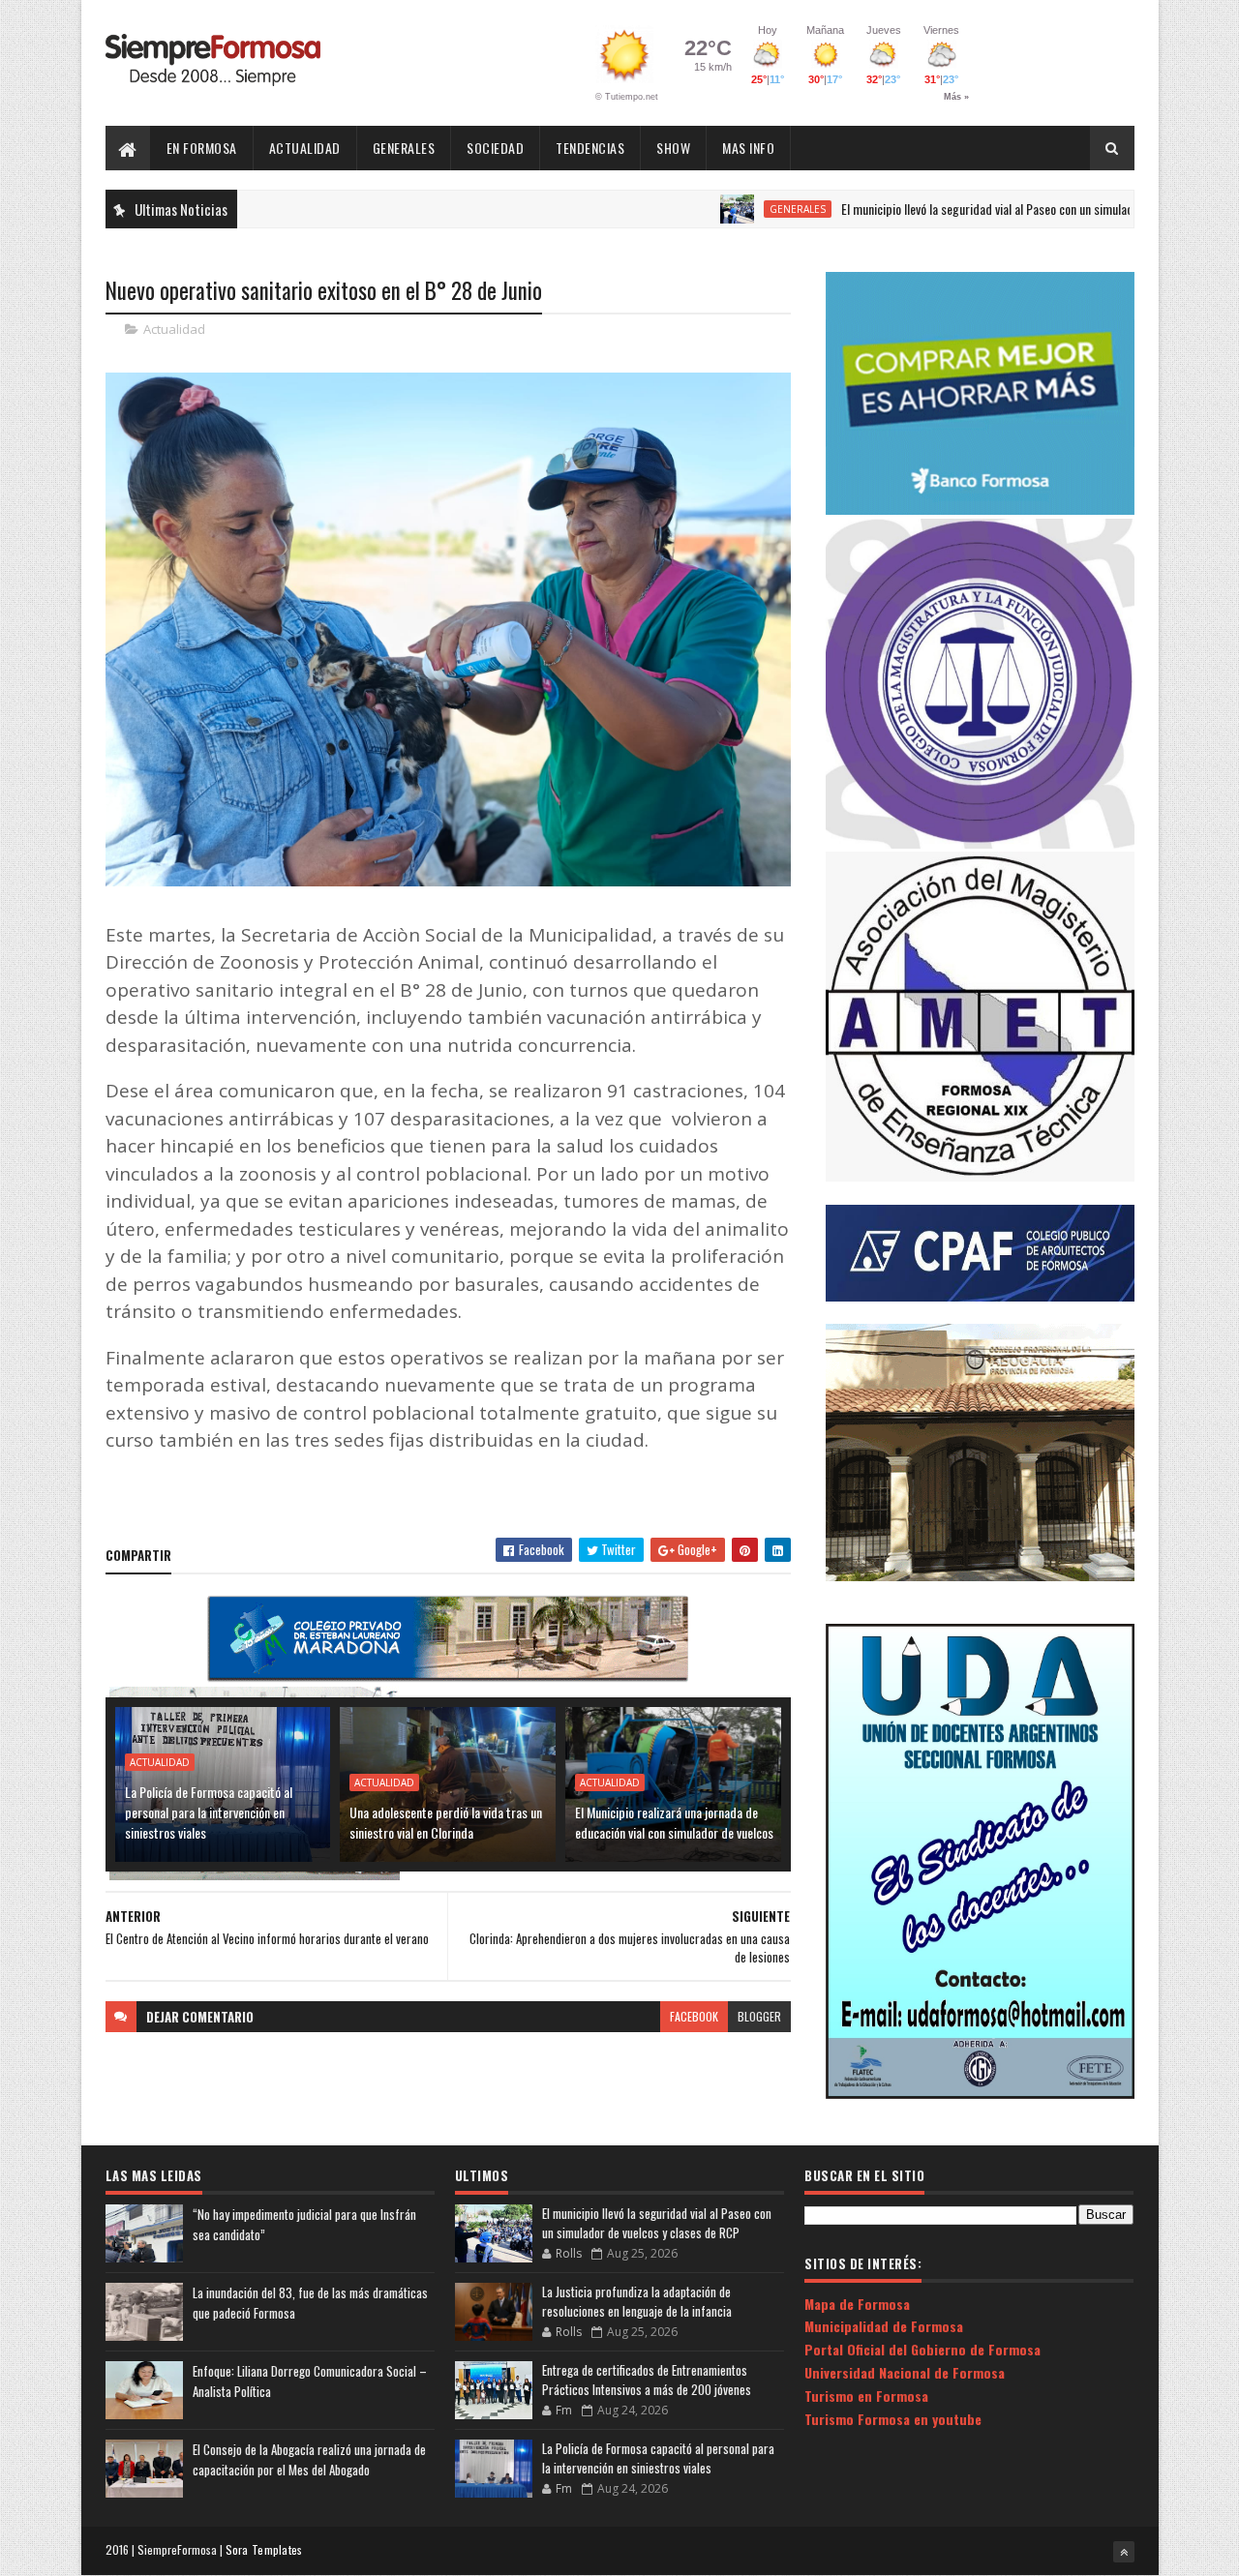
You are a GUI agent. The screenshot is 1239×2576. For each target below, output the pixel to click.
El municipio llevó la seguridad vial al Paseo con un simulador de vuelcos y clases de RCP (985, 209)
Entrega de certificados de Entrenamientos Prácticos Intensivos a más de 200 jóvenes (647, 2380)
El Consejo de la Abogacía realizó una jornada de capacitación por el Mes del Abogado (309, 2459)
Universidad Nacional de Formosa (905, 2372)
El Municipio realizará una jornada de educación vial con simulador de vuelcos (674, 1822)
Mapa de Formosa (857, 2304)
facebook (694, 2016)
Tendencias (590, 148)
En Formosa (202, 148)
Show (673, 148)
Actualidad (305, 148)
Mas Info (748, 148)
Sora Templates (264, 2549)
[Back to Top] (1124, 2552)
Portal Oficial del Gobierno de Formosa (922, 2349)
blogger (759, 2016)
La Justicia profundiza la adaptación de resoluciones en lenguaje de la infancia (637, 2301)
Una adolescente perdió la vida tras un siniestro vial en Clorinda (446, 1822)
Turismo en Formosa (866, 2396)
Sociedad (495, 148)
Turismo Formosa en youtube (893, 2419)
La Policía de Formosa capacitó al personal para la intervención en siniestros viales (209, 1812)
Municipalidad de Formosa (884, 2326)
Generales (404, 148)
